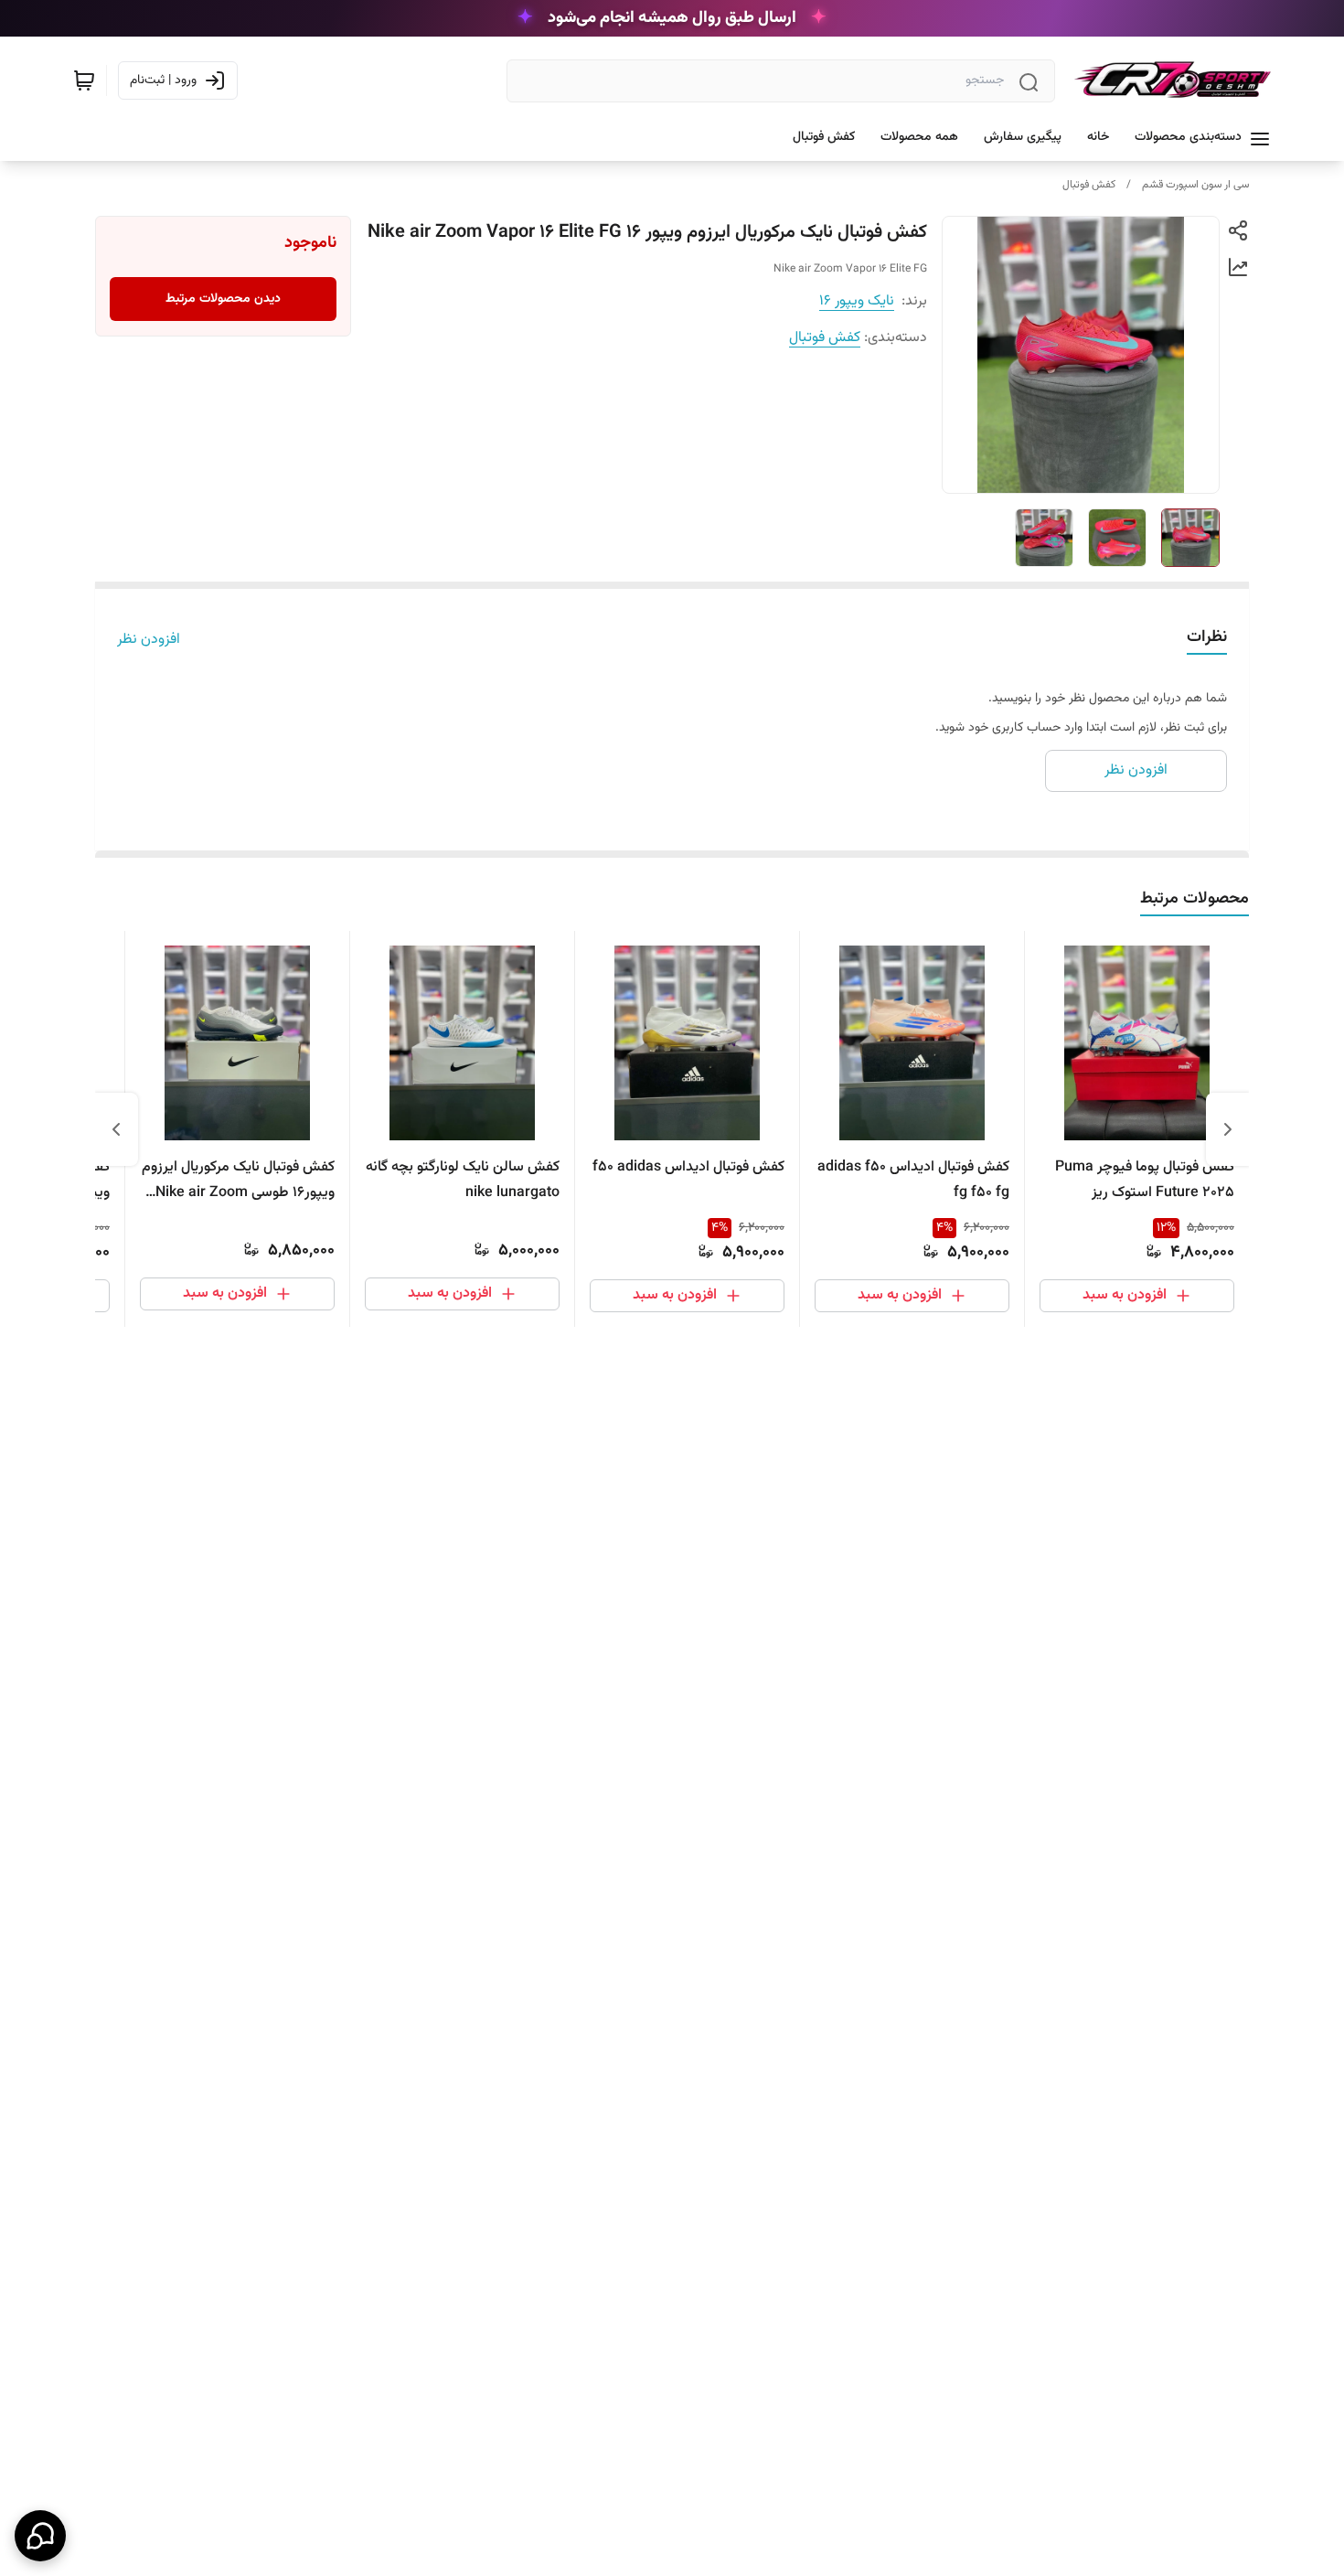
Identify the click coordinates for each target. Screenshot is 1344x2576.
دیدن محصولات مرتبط (223, 299)
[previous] (1228, 1129)
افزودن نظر (149, 640)
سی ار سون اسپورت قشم (1195, 185)
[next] (116, 1129)
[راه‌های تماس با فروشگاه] (40, 2536)
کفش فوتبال (1089, 185)
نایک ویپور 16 (857, 301)
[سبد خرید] (84, 80)
